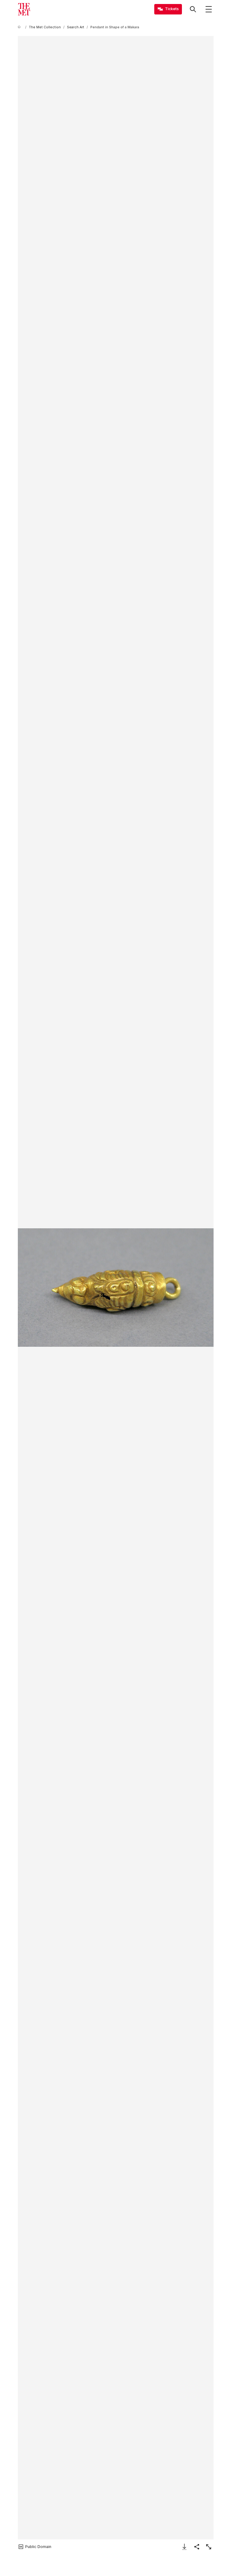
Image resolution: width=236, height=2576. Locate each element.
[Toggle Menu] (209, 9)
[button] (116, 1288)
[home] (20, 27)
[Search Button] (193, 9)
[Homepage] (24, 9)
